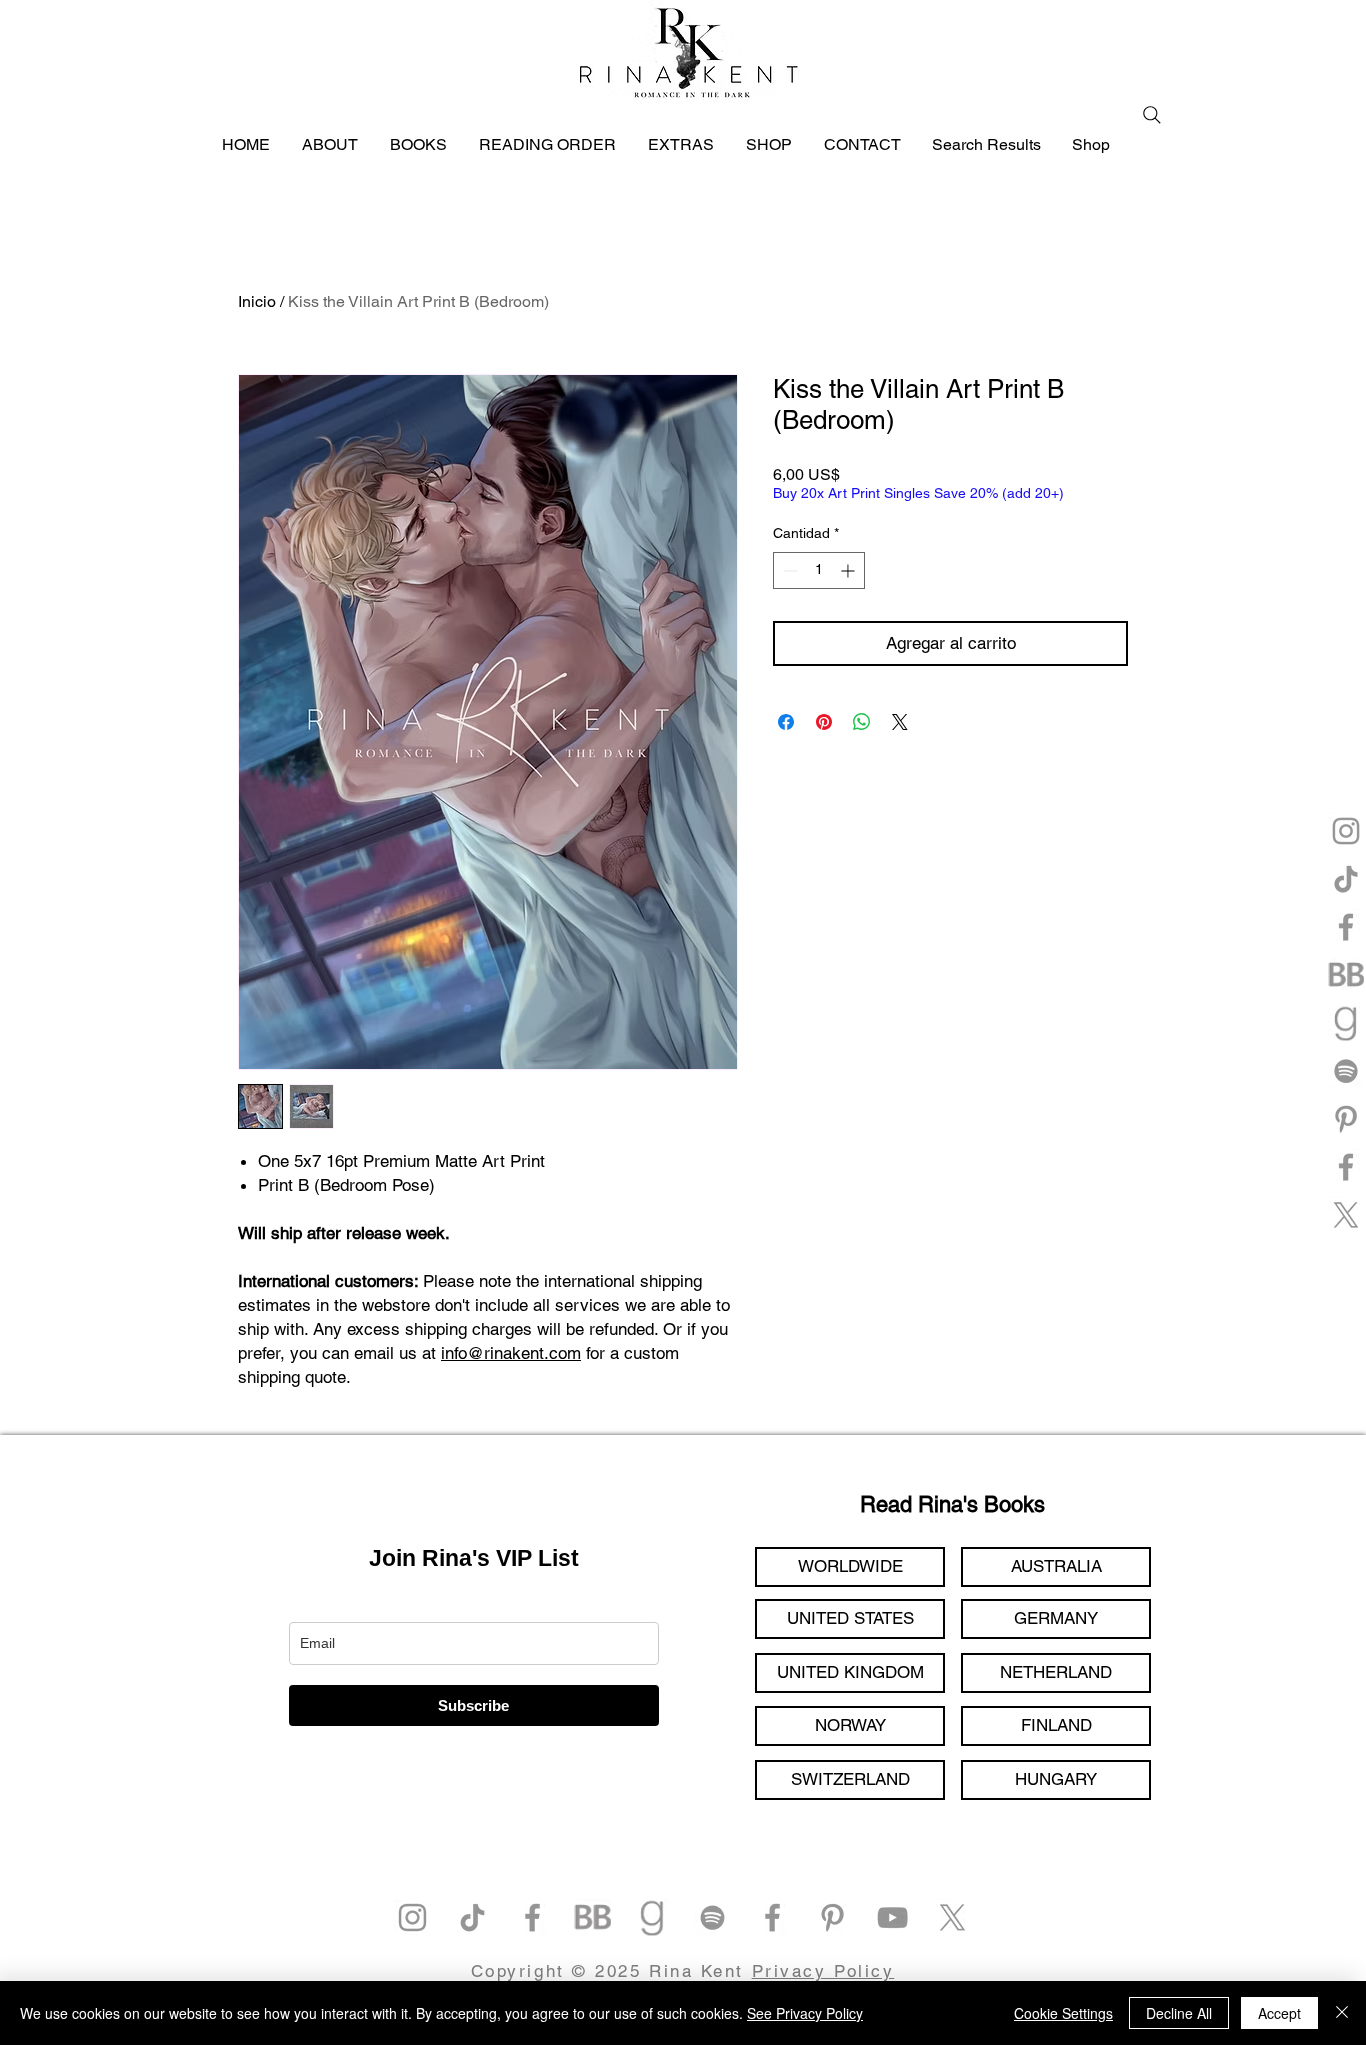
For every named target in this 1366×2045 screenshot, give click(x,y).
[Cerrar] (1342, 2013)
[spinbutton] (819, 570)
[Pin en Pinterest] (824, 722)
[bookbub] (1346, 975)
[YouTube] (892, 1917)
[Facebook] (1346, 927)
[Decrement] (788, 570)
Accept (1279, 2013)
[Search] (1152, 115)
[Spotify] (1346, 1071)
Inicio (257, 301)
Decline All (1179, 2013)
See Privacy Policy (805, 2013)
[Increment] (849, 570)
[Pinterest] (1346, 1119)
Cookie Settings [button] (1063, 2013)
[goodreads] (1346, 1023)
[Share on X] (900, 722)
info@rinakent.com (511, 1353)
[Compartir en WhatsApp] (862, 722)
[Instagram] (1346, 831)
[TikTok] (1346, 879)
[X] (1346, 1215)
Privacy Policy (823, 1971)
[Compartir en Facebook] (786, 722)
